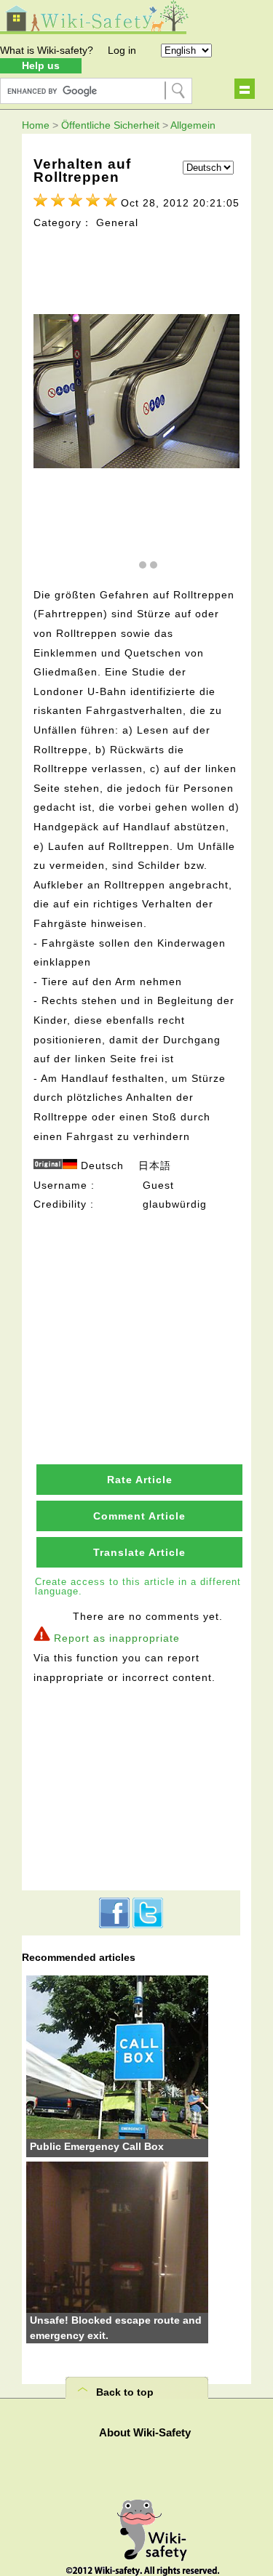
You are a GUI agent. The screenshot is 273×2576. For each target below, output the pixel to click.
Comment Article (139, 1516)
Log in (122, 50)
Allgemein (193, 125)
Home (36, 125)
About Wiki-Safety (145, 2432)
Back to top (125, 2392)
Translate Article (139, 1552)
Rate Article (140, 1480)
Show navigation (245, 89)
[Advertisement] (139, 1305)
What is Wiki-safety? (47, 50)
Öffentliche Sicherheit (110, 125)
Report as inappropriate (117, 1638)
